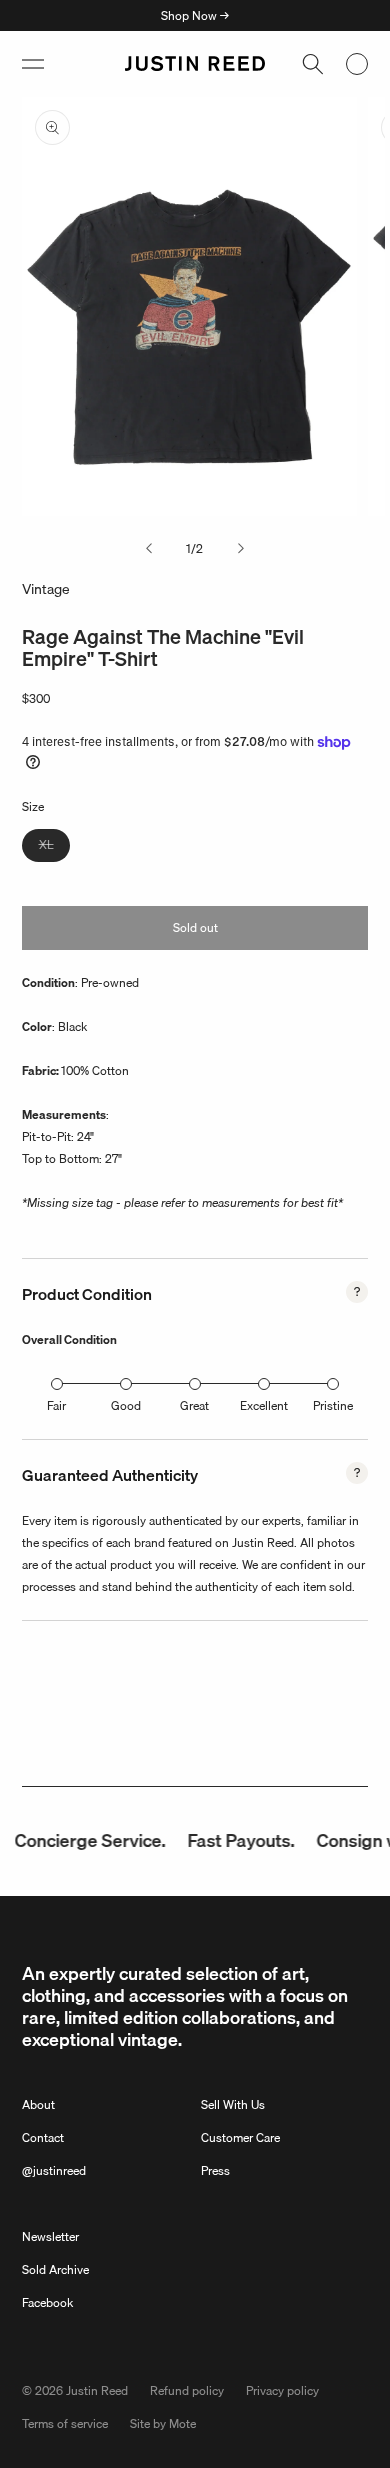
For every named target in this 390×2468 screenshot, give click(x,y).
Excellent (264, 1405)
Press (215, 2170)
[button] (33, 64)
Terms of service (65, 2423)
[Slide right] (241, 549)
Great (194, 1405)
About (38, 2104)
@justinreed (54, 2170)
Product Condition (87, 1294)
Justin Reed (97, 2390)
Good (126, 1405)
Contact (43, 2137)
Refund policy (187, 2390)
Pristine (333, 1405)
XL (54, 848)
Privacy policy (282, 2390)
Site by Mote (163, 2423)
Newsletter (50, 2236)
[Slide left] (149, 549)
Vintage (46, 589)
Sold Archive (55, 2269)
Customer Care (240, 2137)
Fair (56, 1405)
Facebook (47, 2302)
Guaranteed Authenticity (110, 1475)
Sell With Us (233, 2104)
